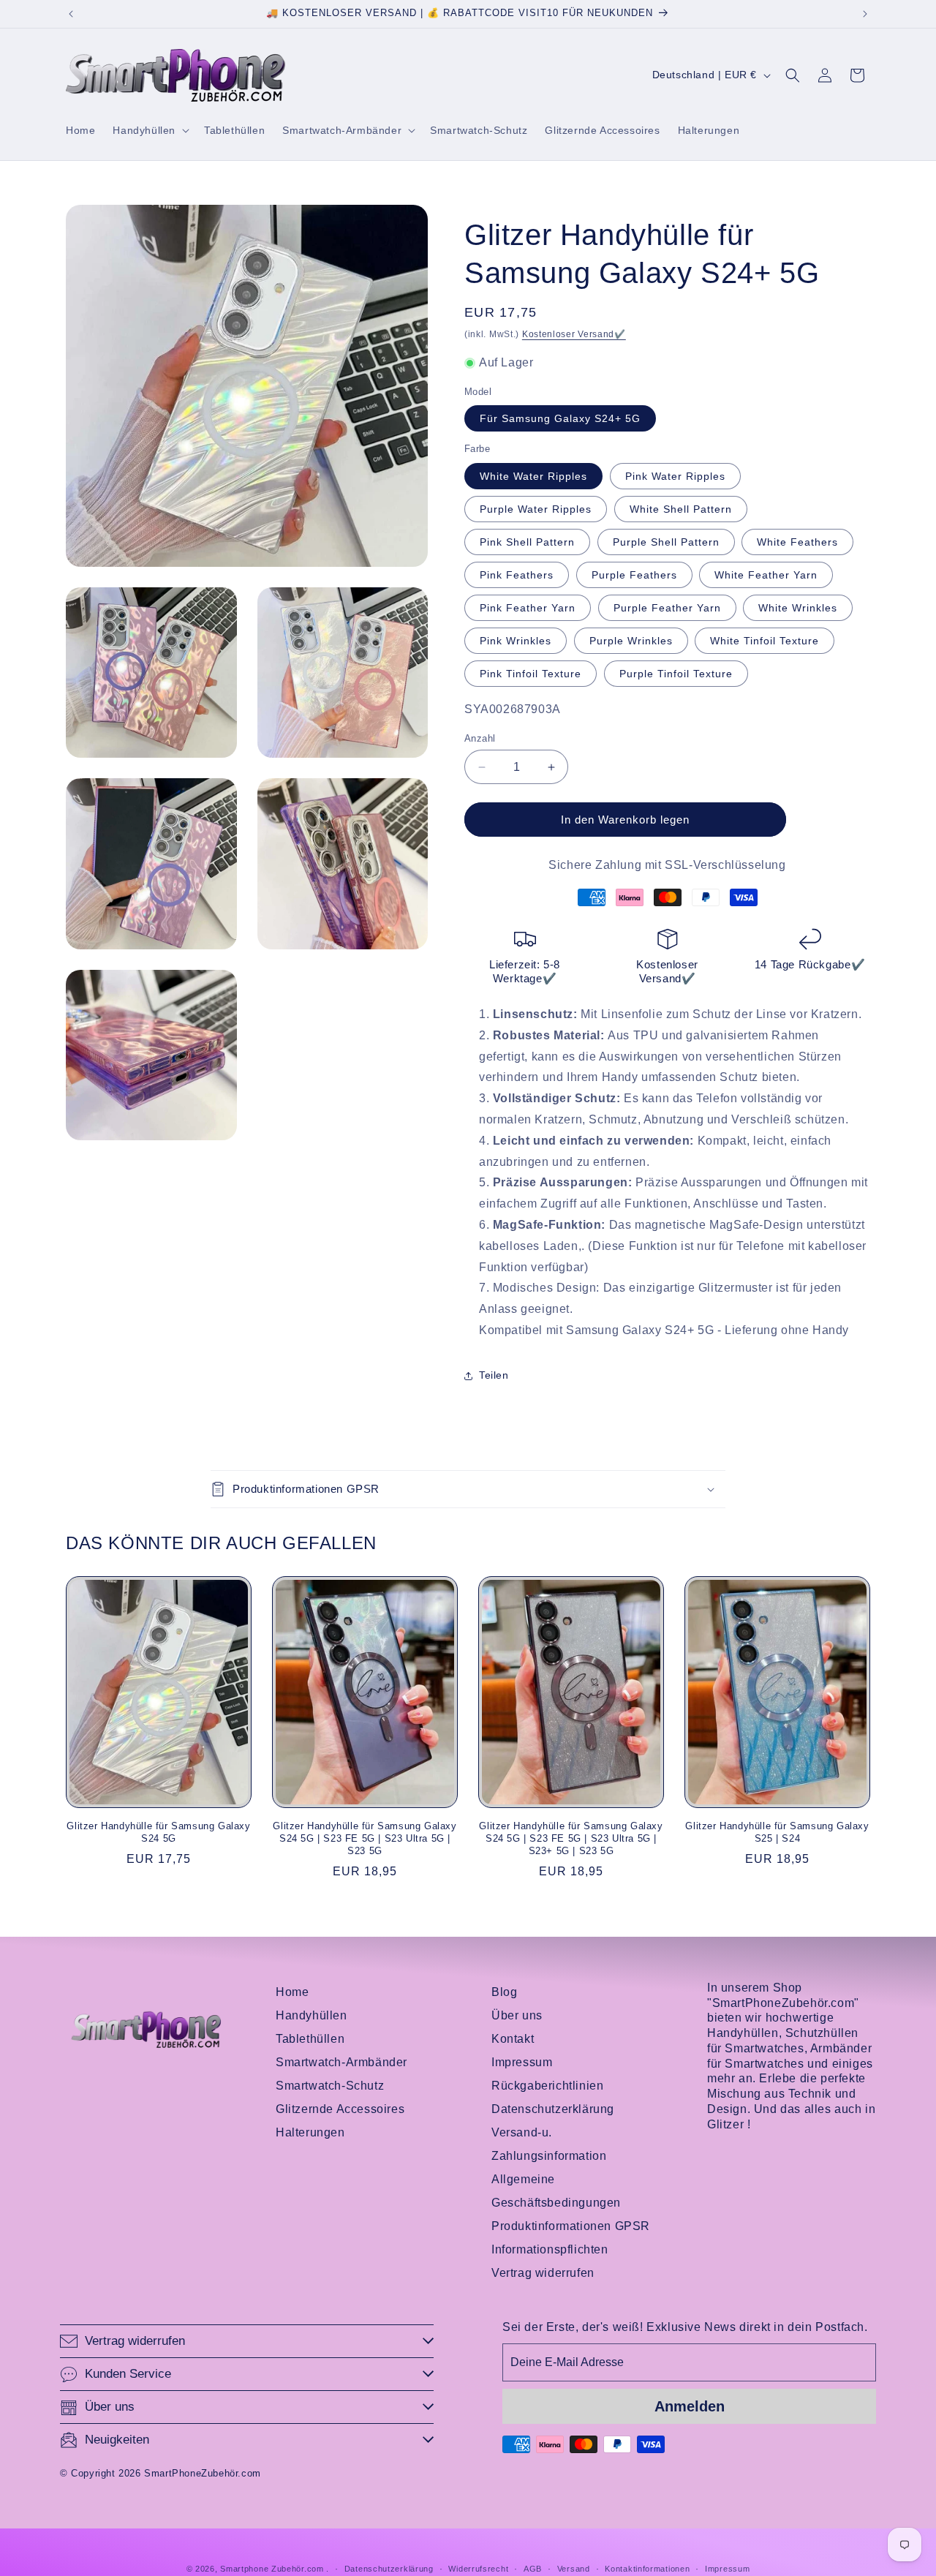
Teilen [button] (494, 1375)
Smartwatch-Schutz (330, 2086)
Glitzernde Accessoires (340, 2109)
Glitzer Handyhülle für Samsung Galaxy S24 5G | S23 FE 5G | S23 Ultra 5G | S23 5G (365, 1838)
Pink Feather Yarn (528, 608)
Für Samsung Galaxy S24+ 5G (560, 419)
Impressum (522, 2062)
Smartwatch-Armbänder (341, 2062)
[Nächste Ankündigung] (865, 14)
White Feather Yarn (766, 575)
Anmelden (690, 2406)
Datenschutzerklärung (553, 2109)
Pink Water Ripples (675, 476)
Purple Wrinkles (631, 641)
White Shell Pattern (681, 509)
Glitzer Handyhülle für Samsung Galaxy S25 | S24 (777, 1832)
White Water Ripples (533, 476)
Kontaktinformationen (647, 2568)
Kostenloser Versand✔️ (574, 334)
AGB (533, 2568)
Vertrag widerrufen (543, 2273)
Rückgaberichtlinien (547, 2086)
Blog (504, 1992)
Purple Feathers (634, 575)
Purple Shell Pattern (666, 542)
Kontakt (513, 2039)
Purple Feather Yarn (667, 608)
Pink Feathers (517, 575)
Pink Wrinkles (516, 641)
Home (292, 1992)
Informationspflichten (550, 2249)
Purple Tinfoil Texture (676, 674)
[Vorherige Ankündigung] (71, 14)
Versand (574, 2568)
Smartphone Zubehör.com (272, 2569)
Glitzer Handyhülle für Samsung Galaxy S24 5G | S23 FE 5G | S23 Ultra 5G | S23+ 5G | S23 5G (571, 1838)
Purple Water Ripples (536, 509)
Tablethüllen (310, 2039)
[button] (150, 130)
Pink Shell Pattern (527, 542)
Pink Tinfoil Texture (531, 674)
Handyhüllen (312, 2015)
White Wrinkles (798, 608)
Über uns (517, 2015)
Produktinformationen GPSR (571, 2226)
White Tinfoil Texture (765, 641)
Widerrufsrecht (478, 2568)
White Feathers (797, 542)
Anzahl (480, 738)
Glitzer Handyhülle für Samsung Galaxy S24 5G (158, 1832)
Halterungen (310, 2132)
